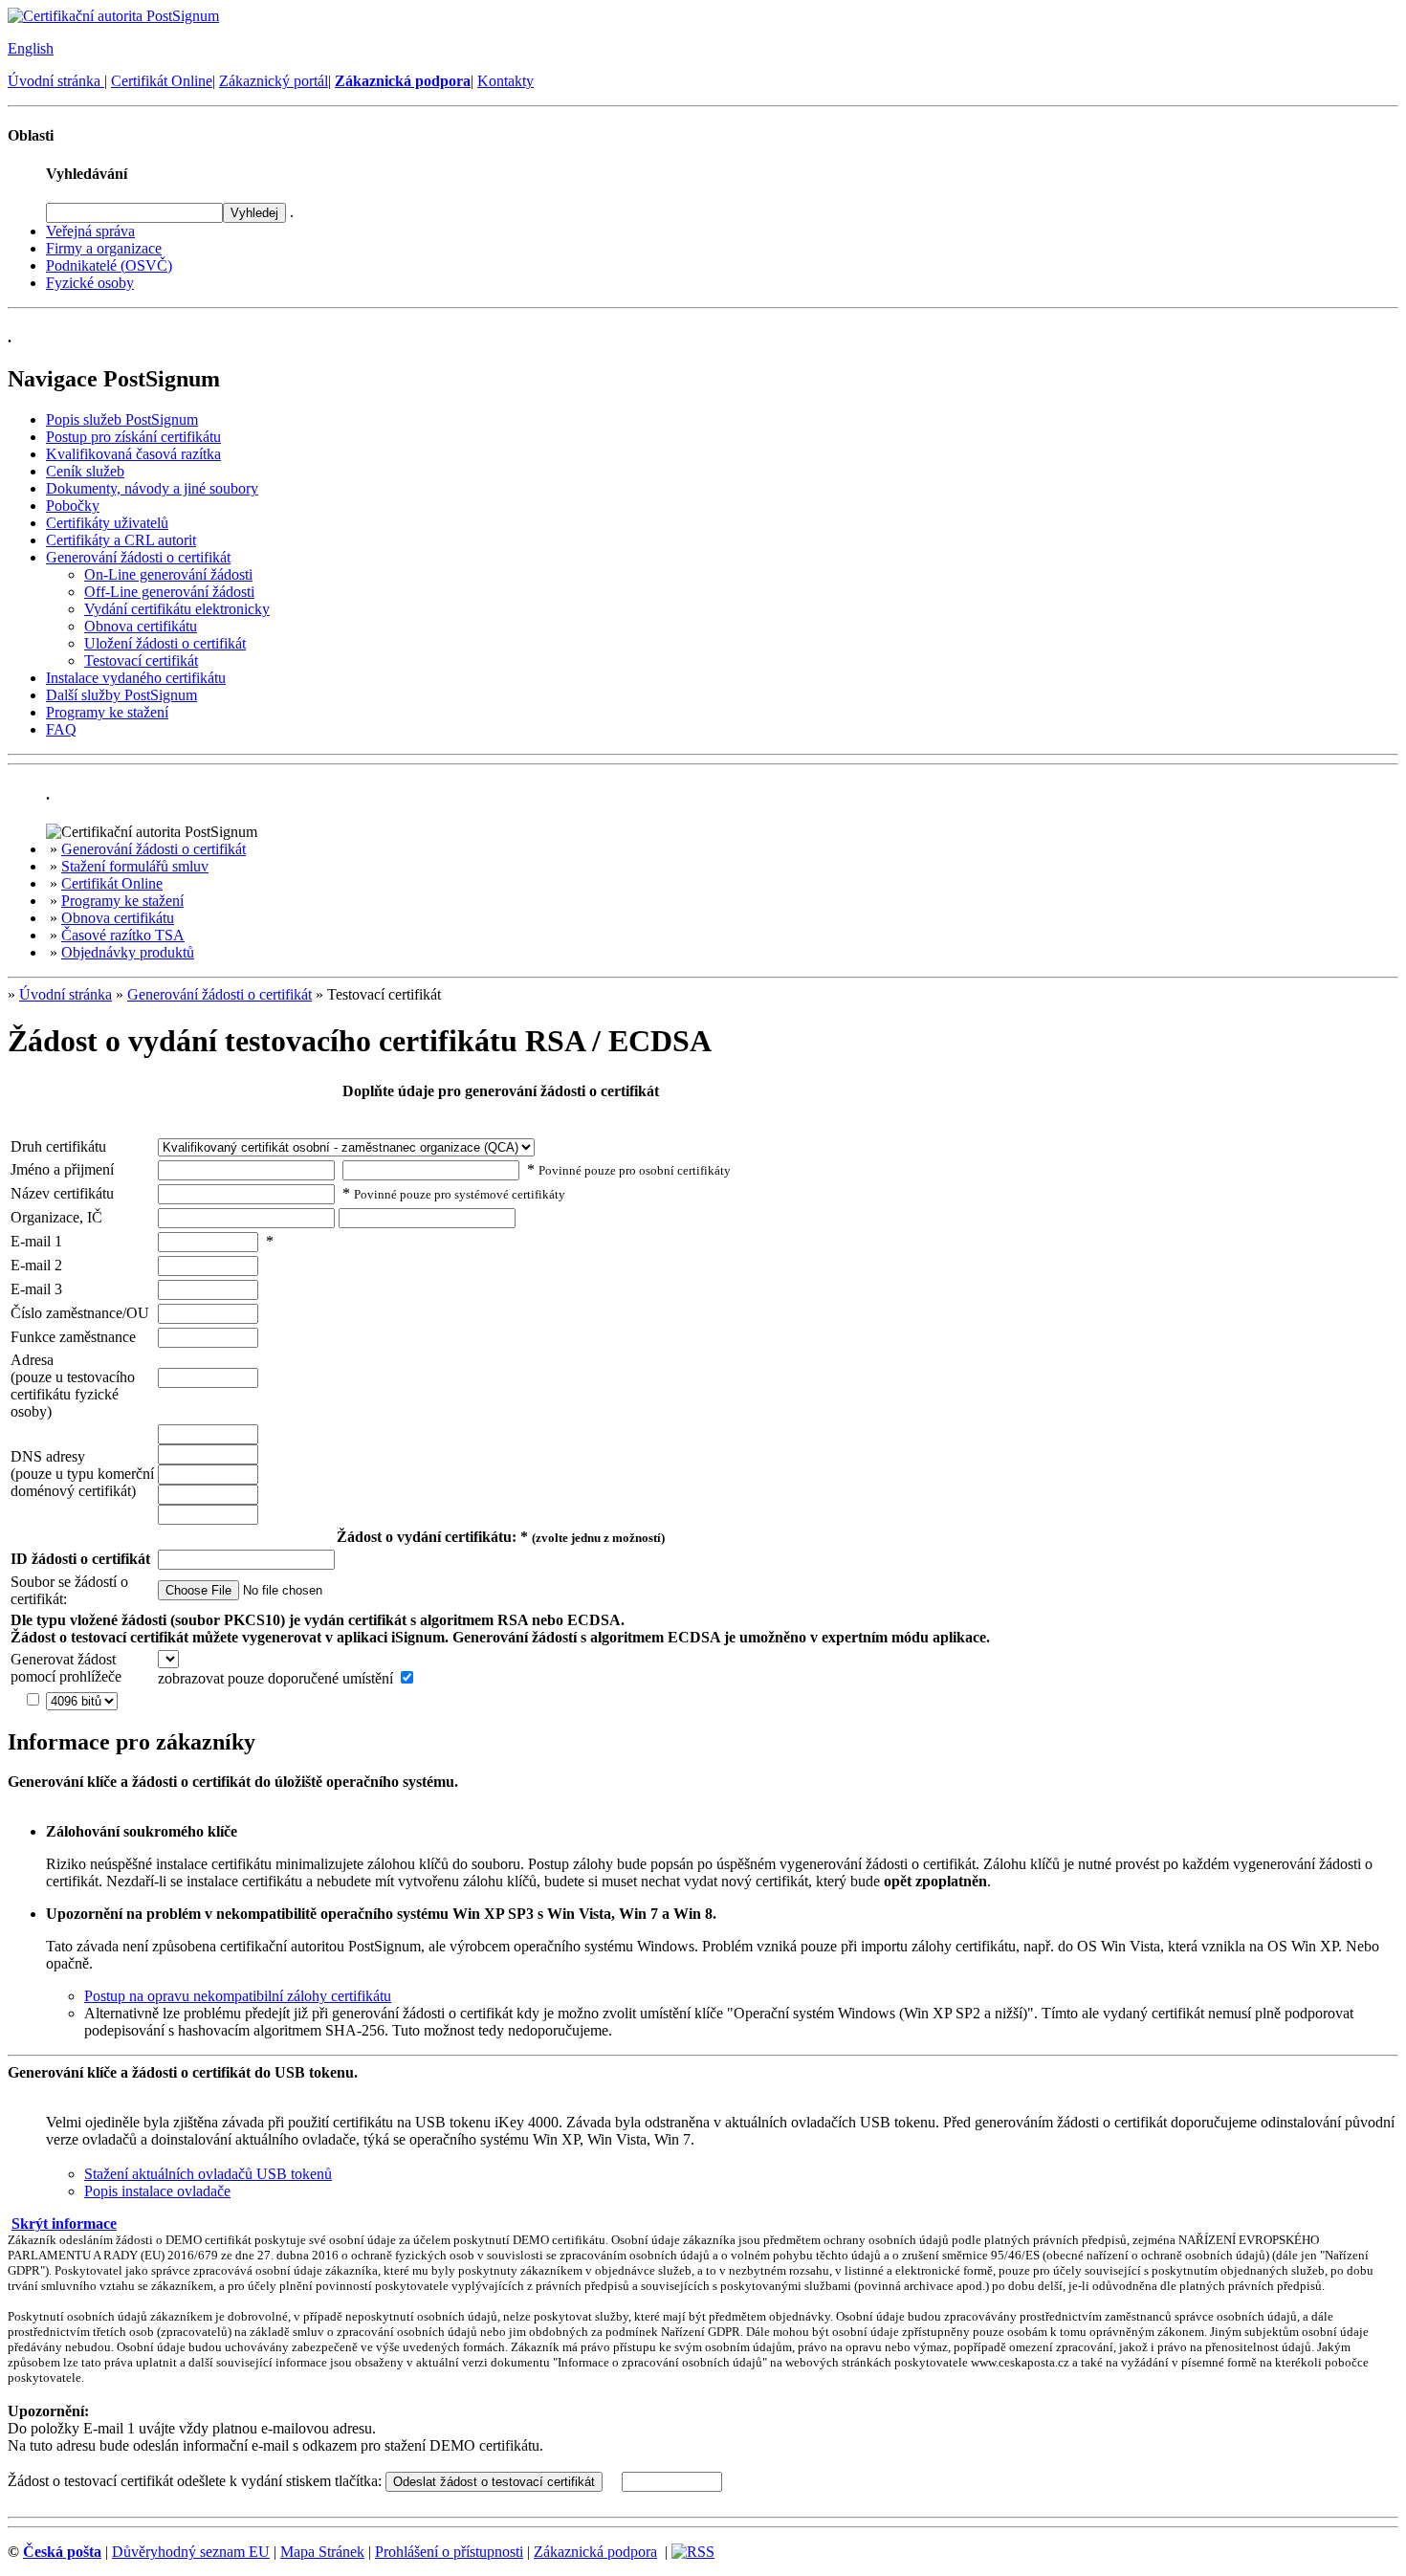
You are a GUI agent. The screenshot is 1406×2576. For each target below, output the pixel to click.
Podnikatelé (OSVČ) (109, 265)
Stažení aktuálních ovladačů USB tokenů (208, 2174)
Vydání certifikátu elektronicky (177, 609)
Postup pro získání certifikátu (133, 437)
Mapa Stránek (322, 2552)
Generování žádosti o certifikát (138, 557)
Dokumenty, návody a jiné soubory (152, 488)
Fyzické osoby (90, 283)
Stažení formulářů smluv (135, 866)
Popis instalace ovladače (157, 2191)
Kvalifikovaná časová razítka (133, 454)
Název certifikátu (62, 1193)
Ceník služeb (85, 471)
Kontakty (505, 81)
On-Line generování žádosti (168, 574)
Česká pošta (62, 2552)
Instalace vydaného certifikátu (136, 678)
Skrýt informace (64, 2224)
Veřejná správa (90, 231)
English (31, 48)
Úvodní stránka (56, 81)
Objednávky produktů (128, 952)
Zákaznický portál (274, 81)
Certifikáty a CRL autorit (121, 540)
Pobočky (73, 506)
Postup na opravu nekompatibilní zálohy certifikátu (238, 1996)
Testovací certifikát (141, 661)
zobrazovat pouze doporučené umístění (275, 1678)
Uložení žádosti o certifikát (165, 643)
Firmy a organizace (104, 248)
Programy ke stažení (107, 712)
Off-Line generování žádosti (169, 592)
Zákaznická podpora (595, 2552)
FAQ (61, 729)
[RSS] (693, 2552)
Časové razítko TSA (123, 935)
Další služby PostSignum (121, 695)
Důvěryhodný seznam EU (191, 2552)
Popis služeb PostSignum (122, 419)
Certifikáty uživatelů (107, 523)
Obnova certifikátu (141, 626)
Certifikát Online (162, 81)
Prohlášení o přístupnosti (449, 2552)
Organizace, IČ (56, 1217)
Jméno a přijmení (62, 1169)
